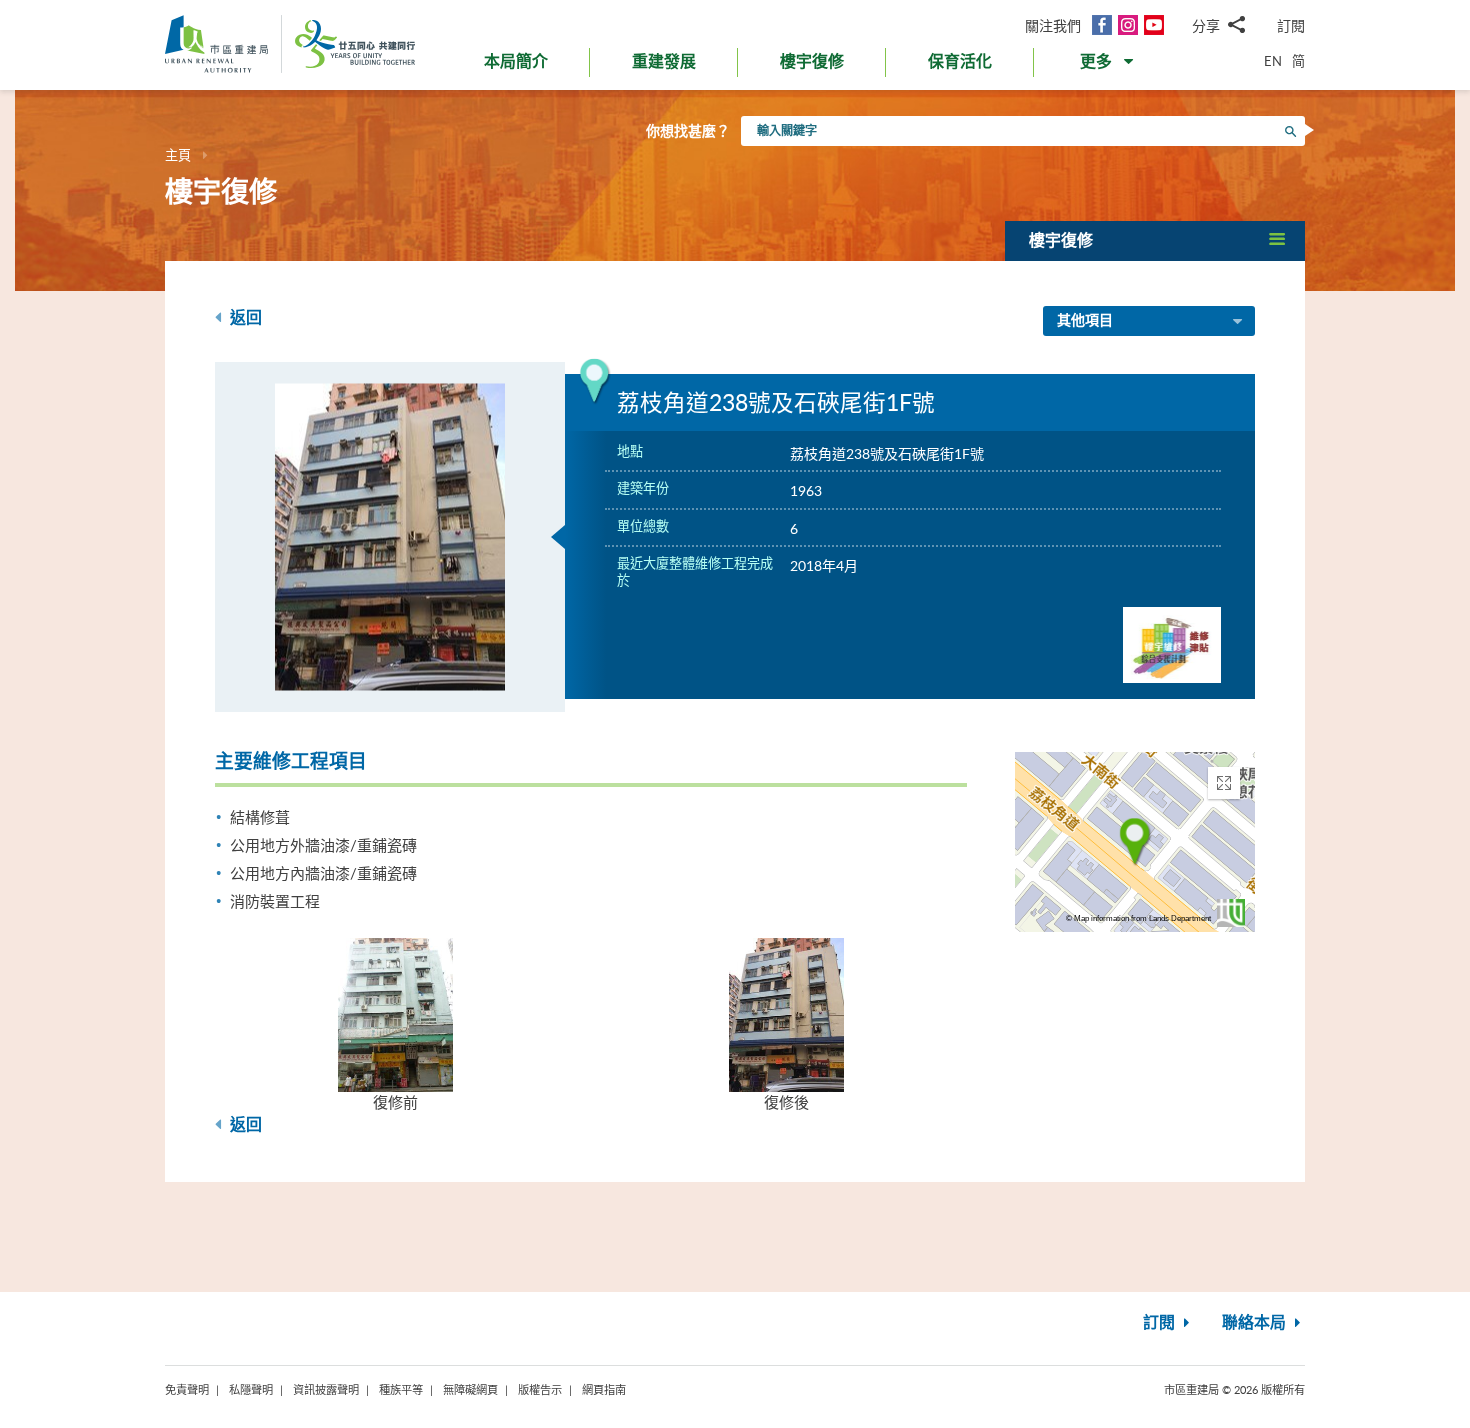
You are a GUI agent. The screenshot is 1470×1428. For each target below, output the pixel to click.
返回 (244, 318)
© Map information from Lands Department (1138, 918)
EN (1273, 61)
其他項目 (1085, 321)
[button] (1108, 66)
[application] (1135, 842)
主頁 (178, 155)
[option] (390, 537)
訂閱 (1291, 25)
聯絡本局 (1256, 1323)
